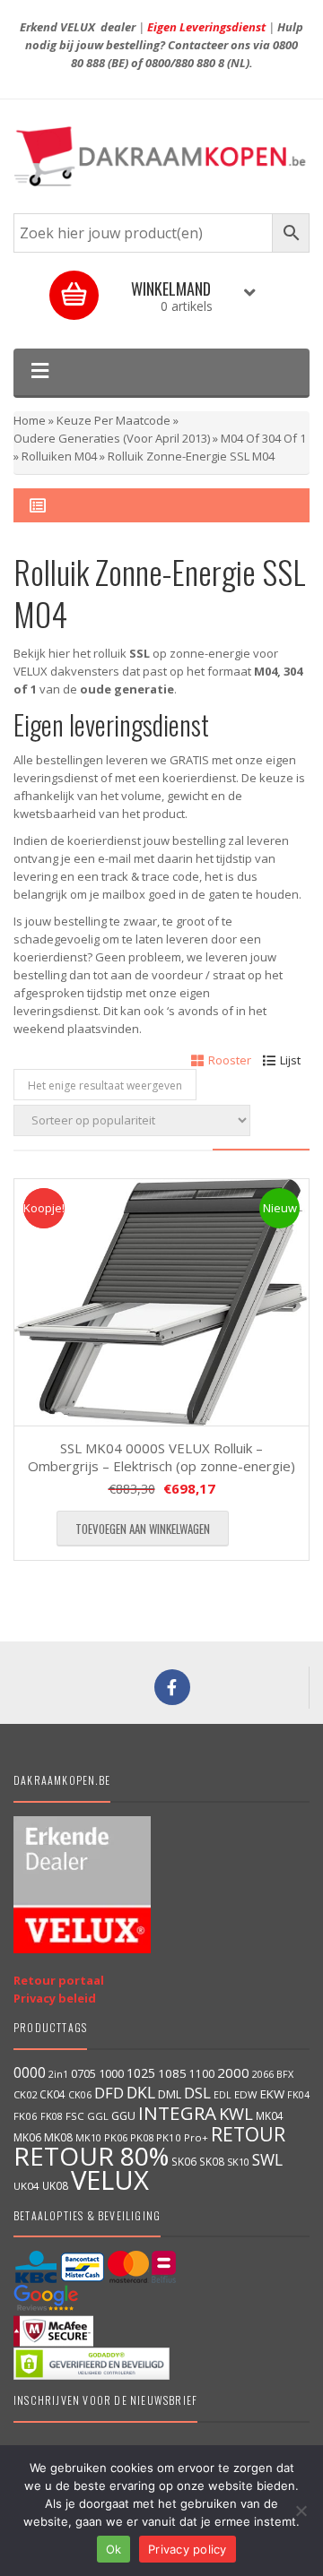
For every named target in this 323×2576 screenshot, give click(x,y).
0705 (83, 2074)
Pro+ (196, 2137)
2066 (263, 2074)
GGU (123, 2115)
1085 (172, 2073)
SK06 (184, 2161)
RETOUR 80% (91, 2156)
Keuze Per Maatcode (113, 420)
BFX (285, 2074)
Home (30, 420)
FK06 (26, 2116)
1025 (141, 2073)
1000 (111, 2073)
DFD (109, 2093)
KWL (236, 2113)
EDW (246, 2094)
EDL (223, 2095)
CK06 (80, 2095)
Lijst (290, 1060)
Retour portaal (59, 1980)
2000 (233, 2072)
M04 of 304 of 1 (263, 438)
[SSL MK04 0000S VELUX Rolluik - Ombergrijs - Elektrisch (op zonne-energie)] (161, 1303)
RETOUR (248, 2134)
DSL (197, 2093)
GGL (98, 2116)
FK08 (52, 2116)
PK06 (116, 2137)
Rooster (230, 1060)
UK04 (26, 2186)
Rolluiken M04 (59, 456)
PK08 (142, 2137)
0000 (30, 2072)
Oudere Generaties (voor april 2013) (112, 438)
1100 (202, 2074)
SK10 (238, 2162)
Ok (114, 2549)
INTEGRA (177, 2113)
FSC (75, 2116)
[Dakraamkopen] (161, 156)
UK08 (55, 2185)
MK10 (88, 2137)
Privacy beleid (55, 1998)
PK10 (169, 2137)
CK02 (25, 2094)
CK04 (52, 2094)
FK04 (298, 2095)
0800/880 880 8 (185, 63)
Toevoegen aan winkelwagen (143, 1529)
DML (170, 2094)
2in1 (58, 2074)
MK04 (270, 2115)
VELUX (110, 2180)
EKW (272, 2094)
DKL (141, 2092)
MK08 (58, 2137)
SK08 (212, 2161)
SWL (267, 2159)
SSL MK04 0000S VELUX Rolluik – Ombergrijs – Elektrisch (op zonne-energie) (161, 1457)
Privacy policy (188, 2549)
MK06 (27, 2137)
